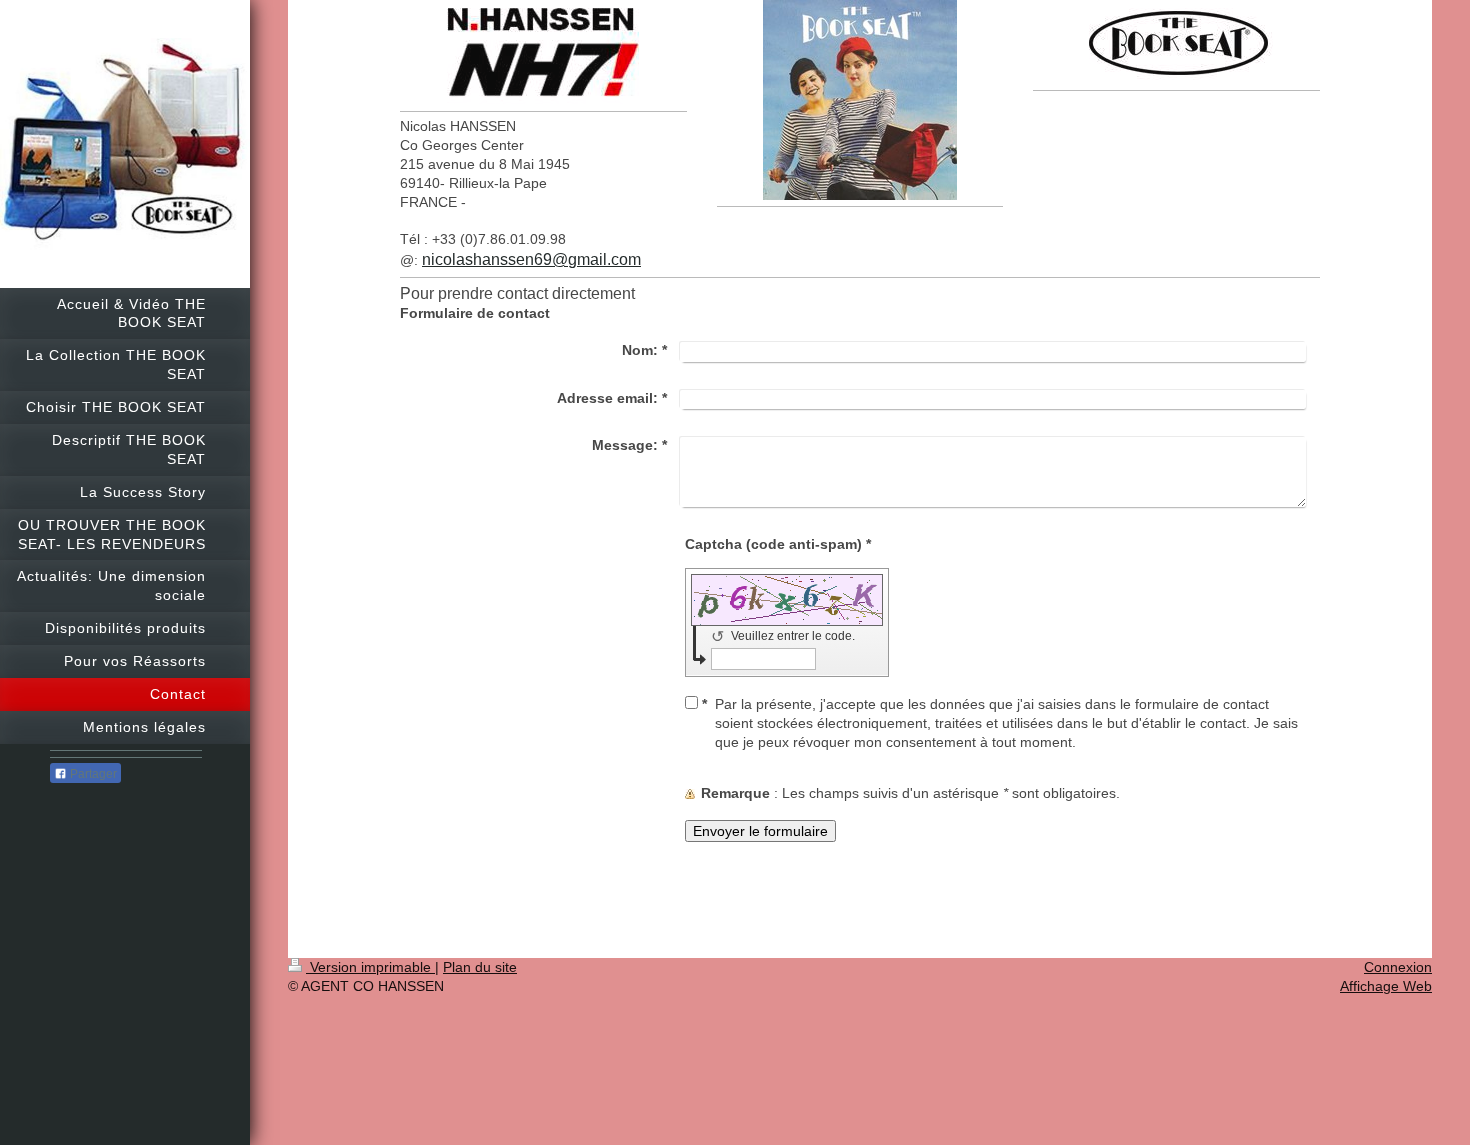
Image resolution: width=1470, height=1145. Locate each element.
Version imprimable (370, 967)
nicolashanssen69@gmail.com (531, 259)
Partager (92, 774)
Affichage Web (1386, 986)
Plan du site (480, 967)
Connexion (1398, 967)
